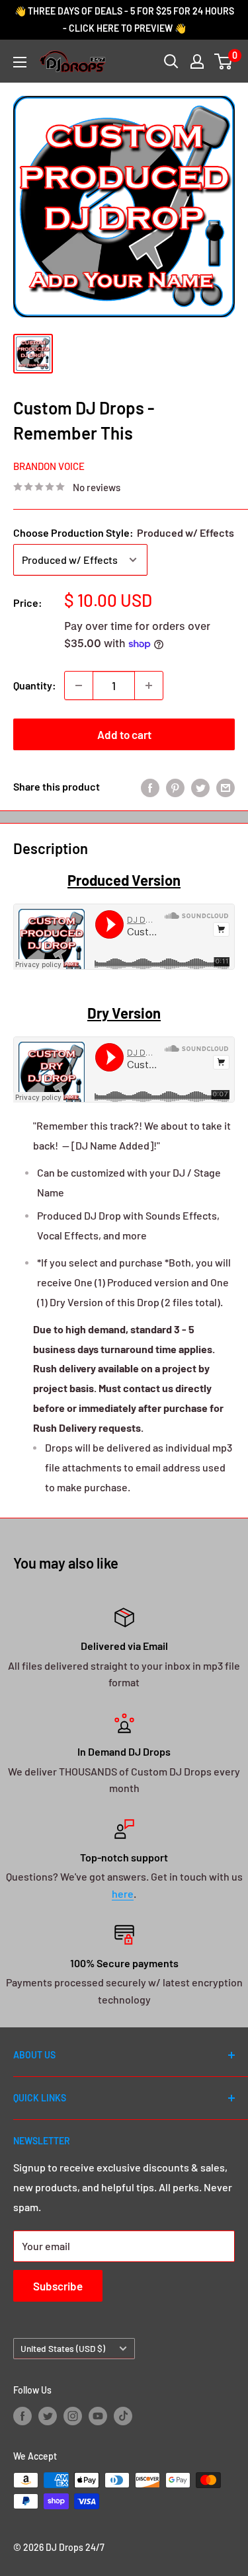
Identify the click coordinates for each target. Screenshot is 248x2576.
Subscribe (58, 2286)
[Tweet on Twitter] (200, 787)
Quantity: (35, 685)
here (123, 1893)
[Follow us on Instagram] (73, 2415)
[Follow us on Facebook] (22, 2415)
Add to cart (124, 734)
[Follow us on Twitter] (48, 2415)
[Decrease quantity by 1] (79, 685)
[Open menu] (20, 62)
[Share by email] (226, 787)
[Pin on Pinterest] (175, 787)
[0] (224, 61)
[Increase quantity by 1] (149, 685)
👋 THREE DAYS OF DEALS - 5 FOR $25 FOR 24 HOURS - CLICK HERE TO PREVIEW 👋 (124, 20)
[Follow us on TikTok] (123, 2415)
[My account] (197, 61)
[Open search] (171, 61)
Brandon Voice (49, 466)
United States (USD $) (63, 2348)
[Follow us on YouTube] (98, 2415)
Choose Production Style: (124, 532)
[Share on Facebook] (150, 787)
